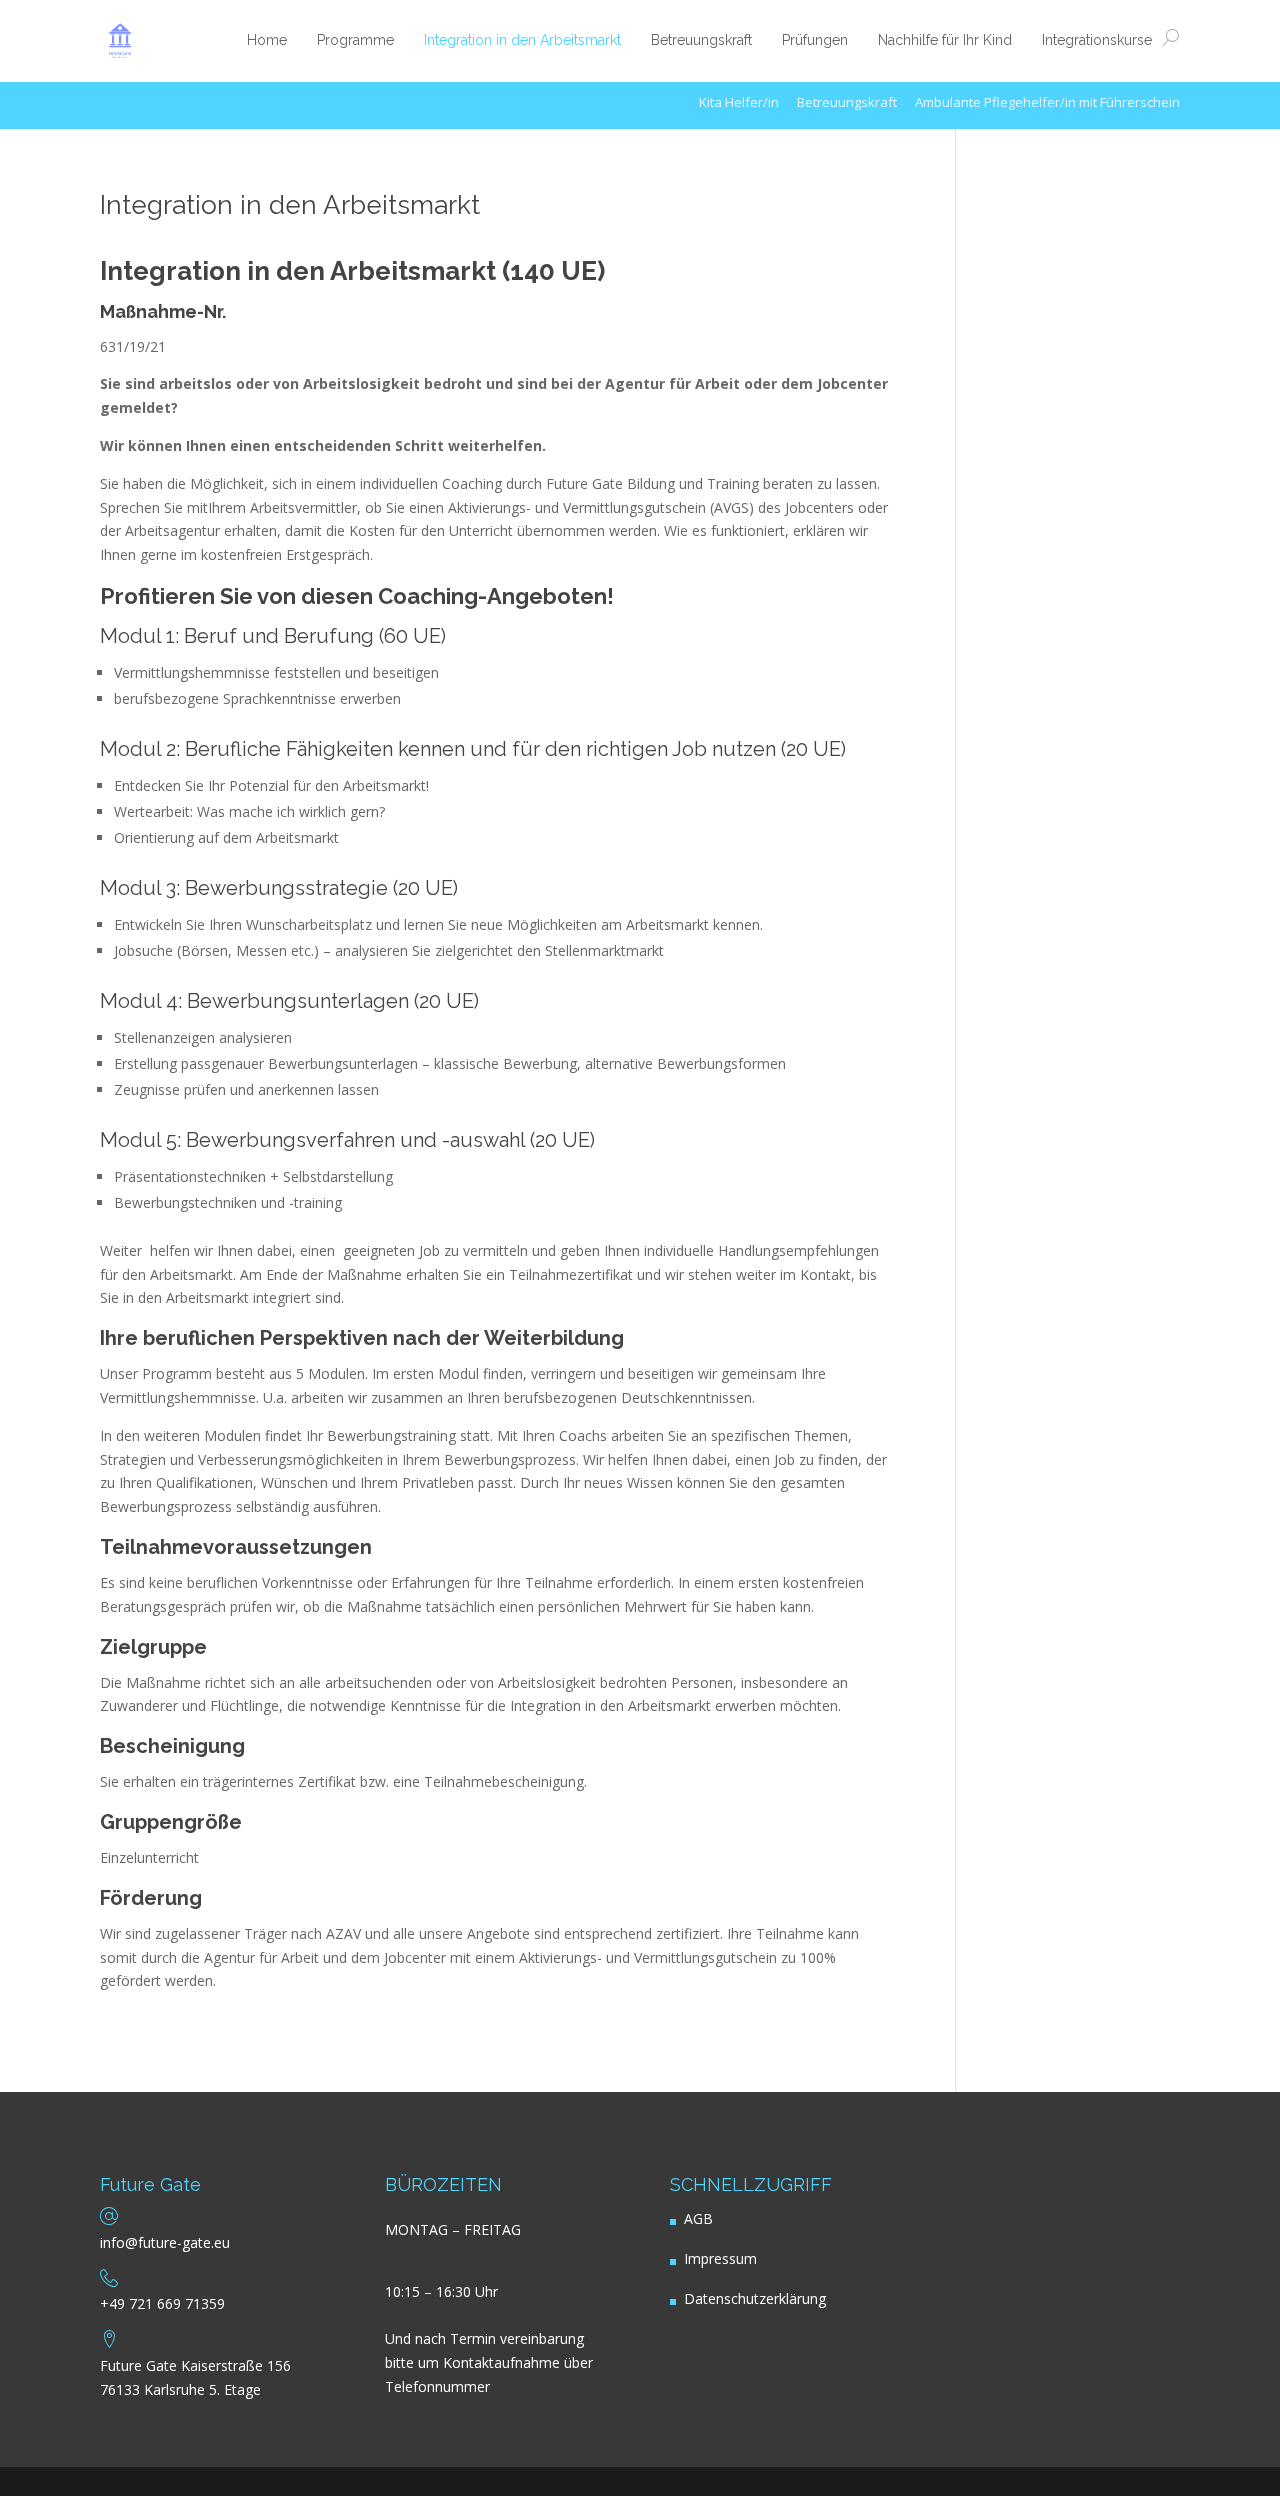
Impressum (720, 2258)
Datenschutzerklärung (755, 2298)
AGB (698, 2218)
